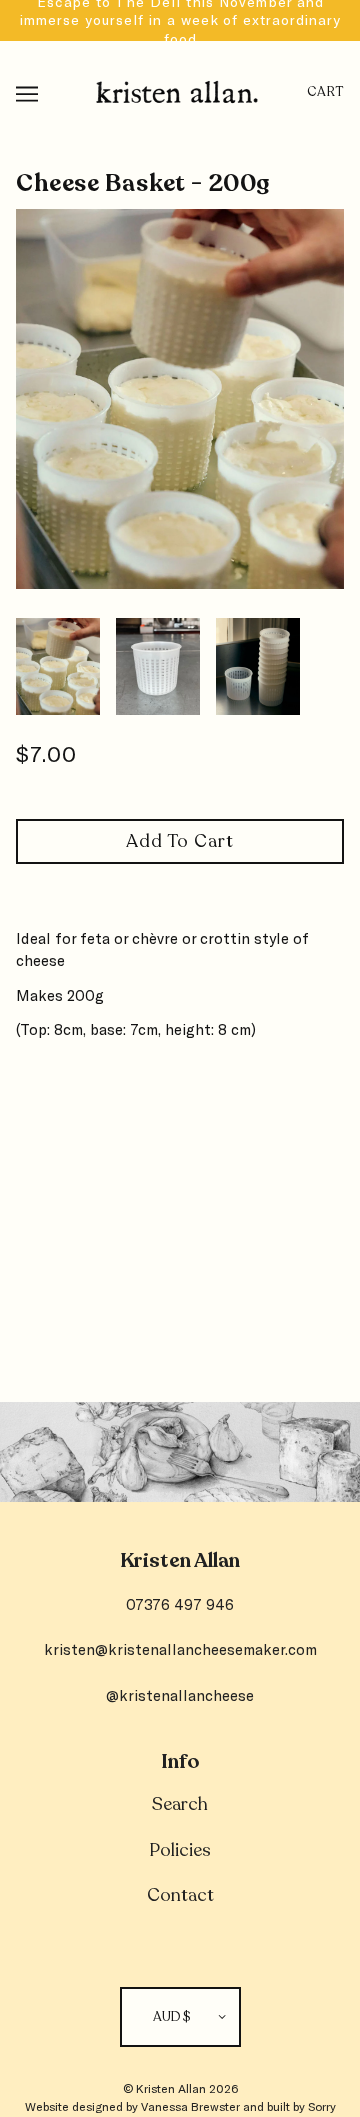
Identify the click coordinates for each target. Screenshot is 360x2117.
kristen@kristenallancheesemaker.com (180, 1649)
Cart (325, 92)
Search (180, 1804)
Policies (180, 1850)
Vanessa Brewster (190, 2106)
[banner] (177, 88)
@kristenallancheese (180, 1695)
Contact (180, 1895)
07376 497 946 (180, 1604)
